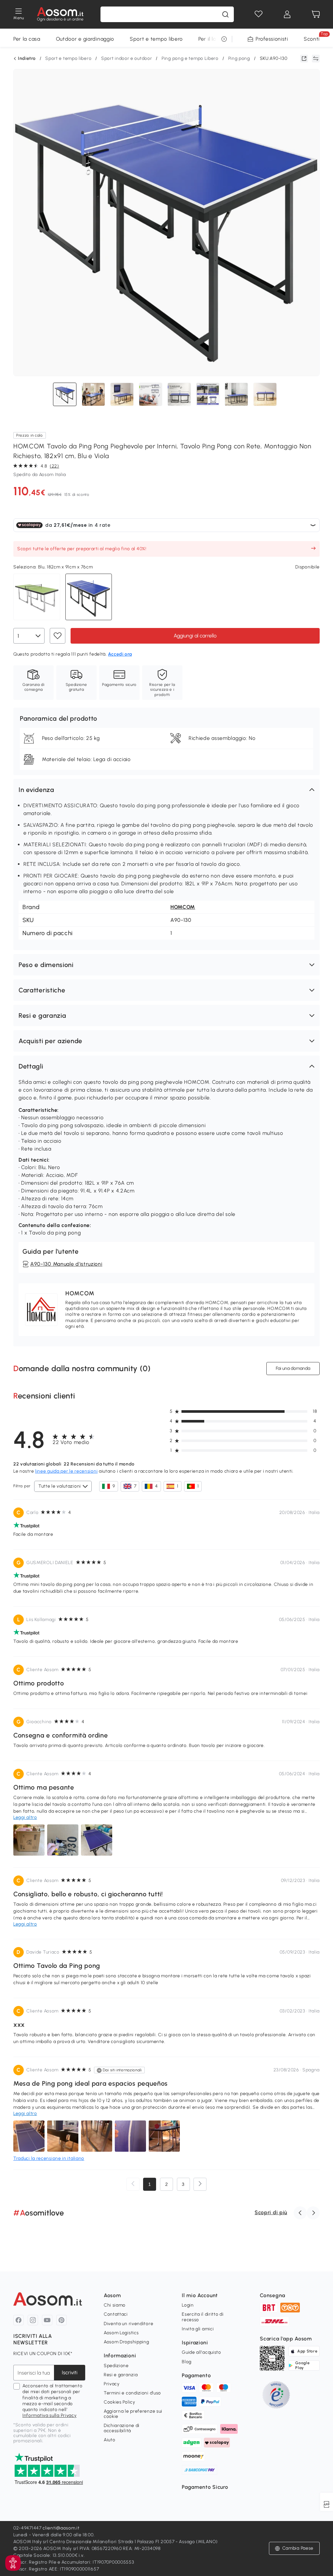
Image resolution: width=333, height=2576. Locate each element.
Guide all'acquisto (201, 2352)
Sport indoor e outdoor (127, 58)
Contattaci (116, 2314)
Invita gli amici (198, 2329)
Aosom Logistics (121, 2333)
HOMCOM (183, 907)
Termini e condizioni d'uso (132, 2393)
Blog (187, 2362)
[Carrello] (316, 14)
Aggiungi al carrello (195, 636)
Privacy (112, 2384)
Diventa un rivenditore (128, 2324)
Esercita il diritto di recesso (203, 2317)
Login (188, 2305)
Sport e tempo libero (156, 39)
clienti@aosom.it (61, 2528)
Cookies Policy (120, 2402)
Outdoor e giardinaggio (85, 39)
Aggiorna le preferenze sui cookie (133, 2414)
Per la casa (27, 39)
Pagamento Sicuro (205, 2487)
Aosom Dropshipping (127, 2342)
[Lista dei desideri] (259, 14)
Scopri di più (271, 2212)
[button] (166, 790)
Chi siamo (115, 2305)
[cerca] (225, 14)
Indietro (27, 59)
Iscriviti (70, 2372)
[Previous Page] (133, 2184)
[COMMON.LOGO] (60, 14)
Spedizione (116, 2366)
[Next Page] (200, 2184)
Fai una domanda (293, 1368)
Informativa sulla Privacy (50, 2415)
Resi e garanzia (121, 2375)
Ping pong (239, 58)
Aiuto (110, 2440)
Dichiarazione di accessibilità (122, 2428)
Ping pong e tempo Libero (190, 58)
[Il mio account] (287, 14)
